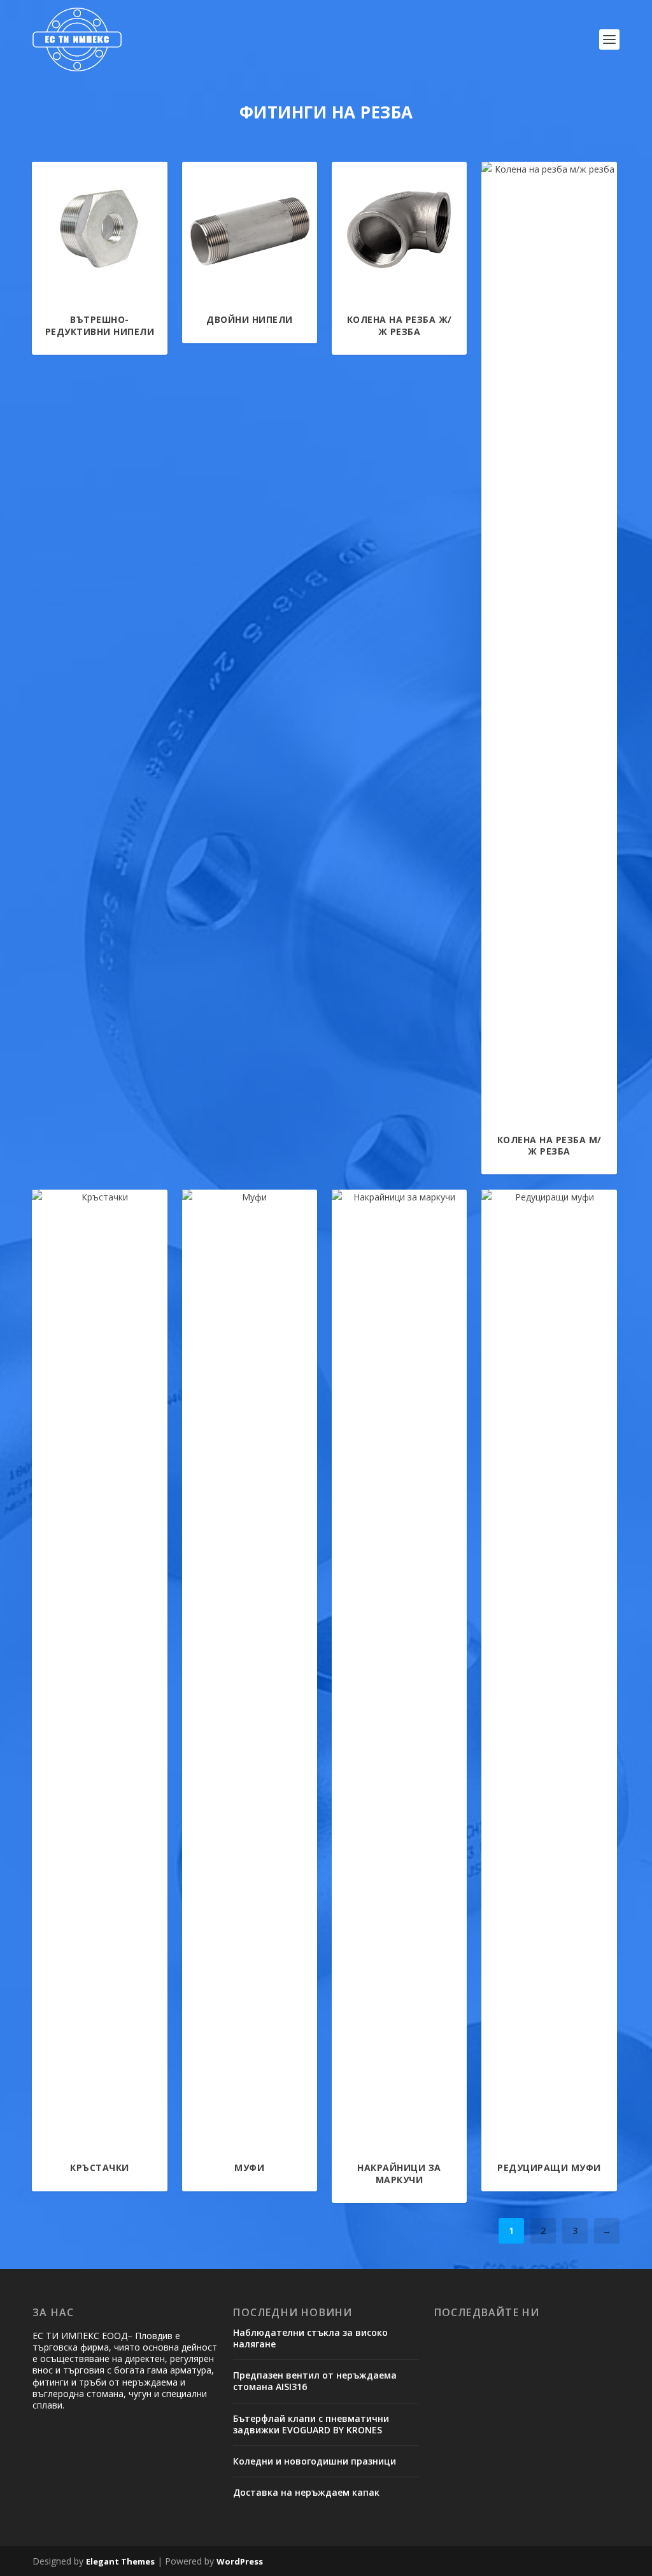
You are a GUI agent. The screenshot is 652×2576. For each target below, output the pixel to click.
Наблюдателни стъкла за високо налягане (310, 2338)
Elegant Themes (120, 2561)
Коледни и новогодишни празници (315, 2461)
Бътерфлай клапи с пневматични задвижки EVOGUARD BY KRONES (311, 2424)
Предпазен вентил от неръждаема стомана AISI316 (315, 2381)
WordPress (240, 2561)
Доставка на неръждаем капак (306, 2492)
